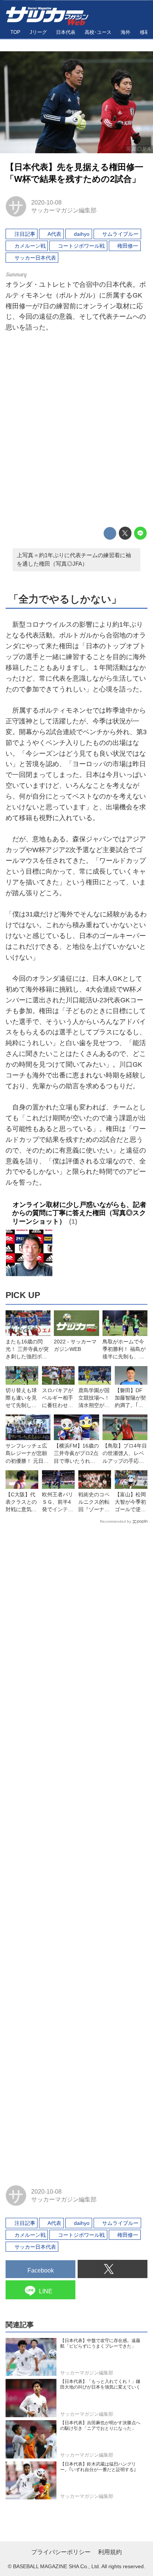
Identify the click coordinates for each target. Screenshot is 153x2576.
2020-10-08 (46, 202)
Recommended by (115, 1521)
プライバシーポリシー (61, 2552)
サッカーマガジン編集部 (64, 210)
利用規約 (110, 2552)
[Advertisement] (76, 431)
